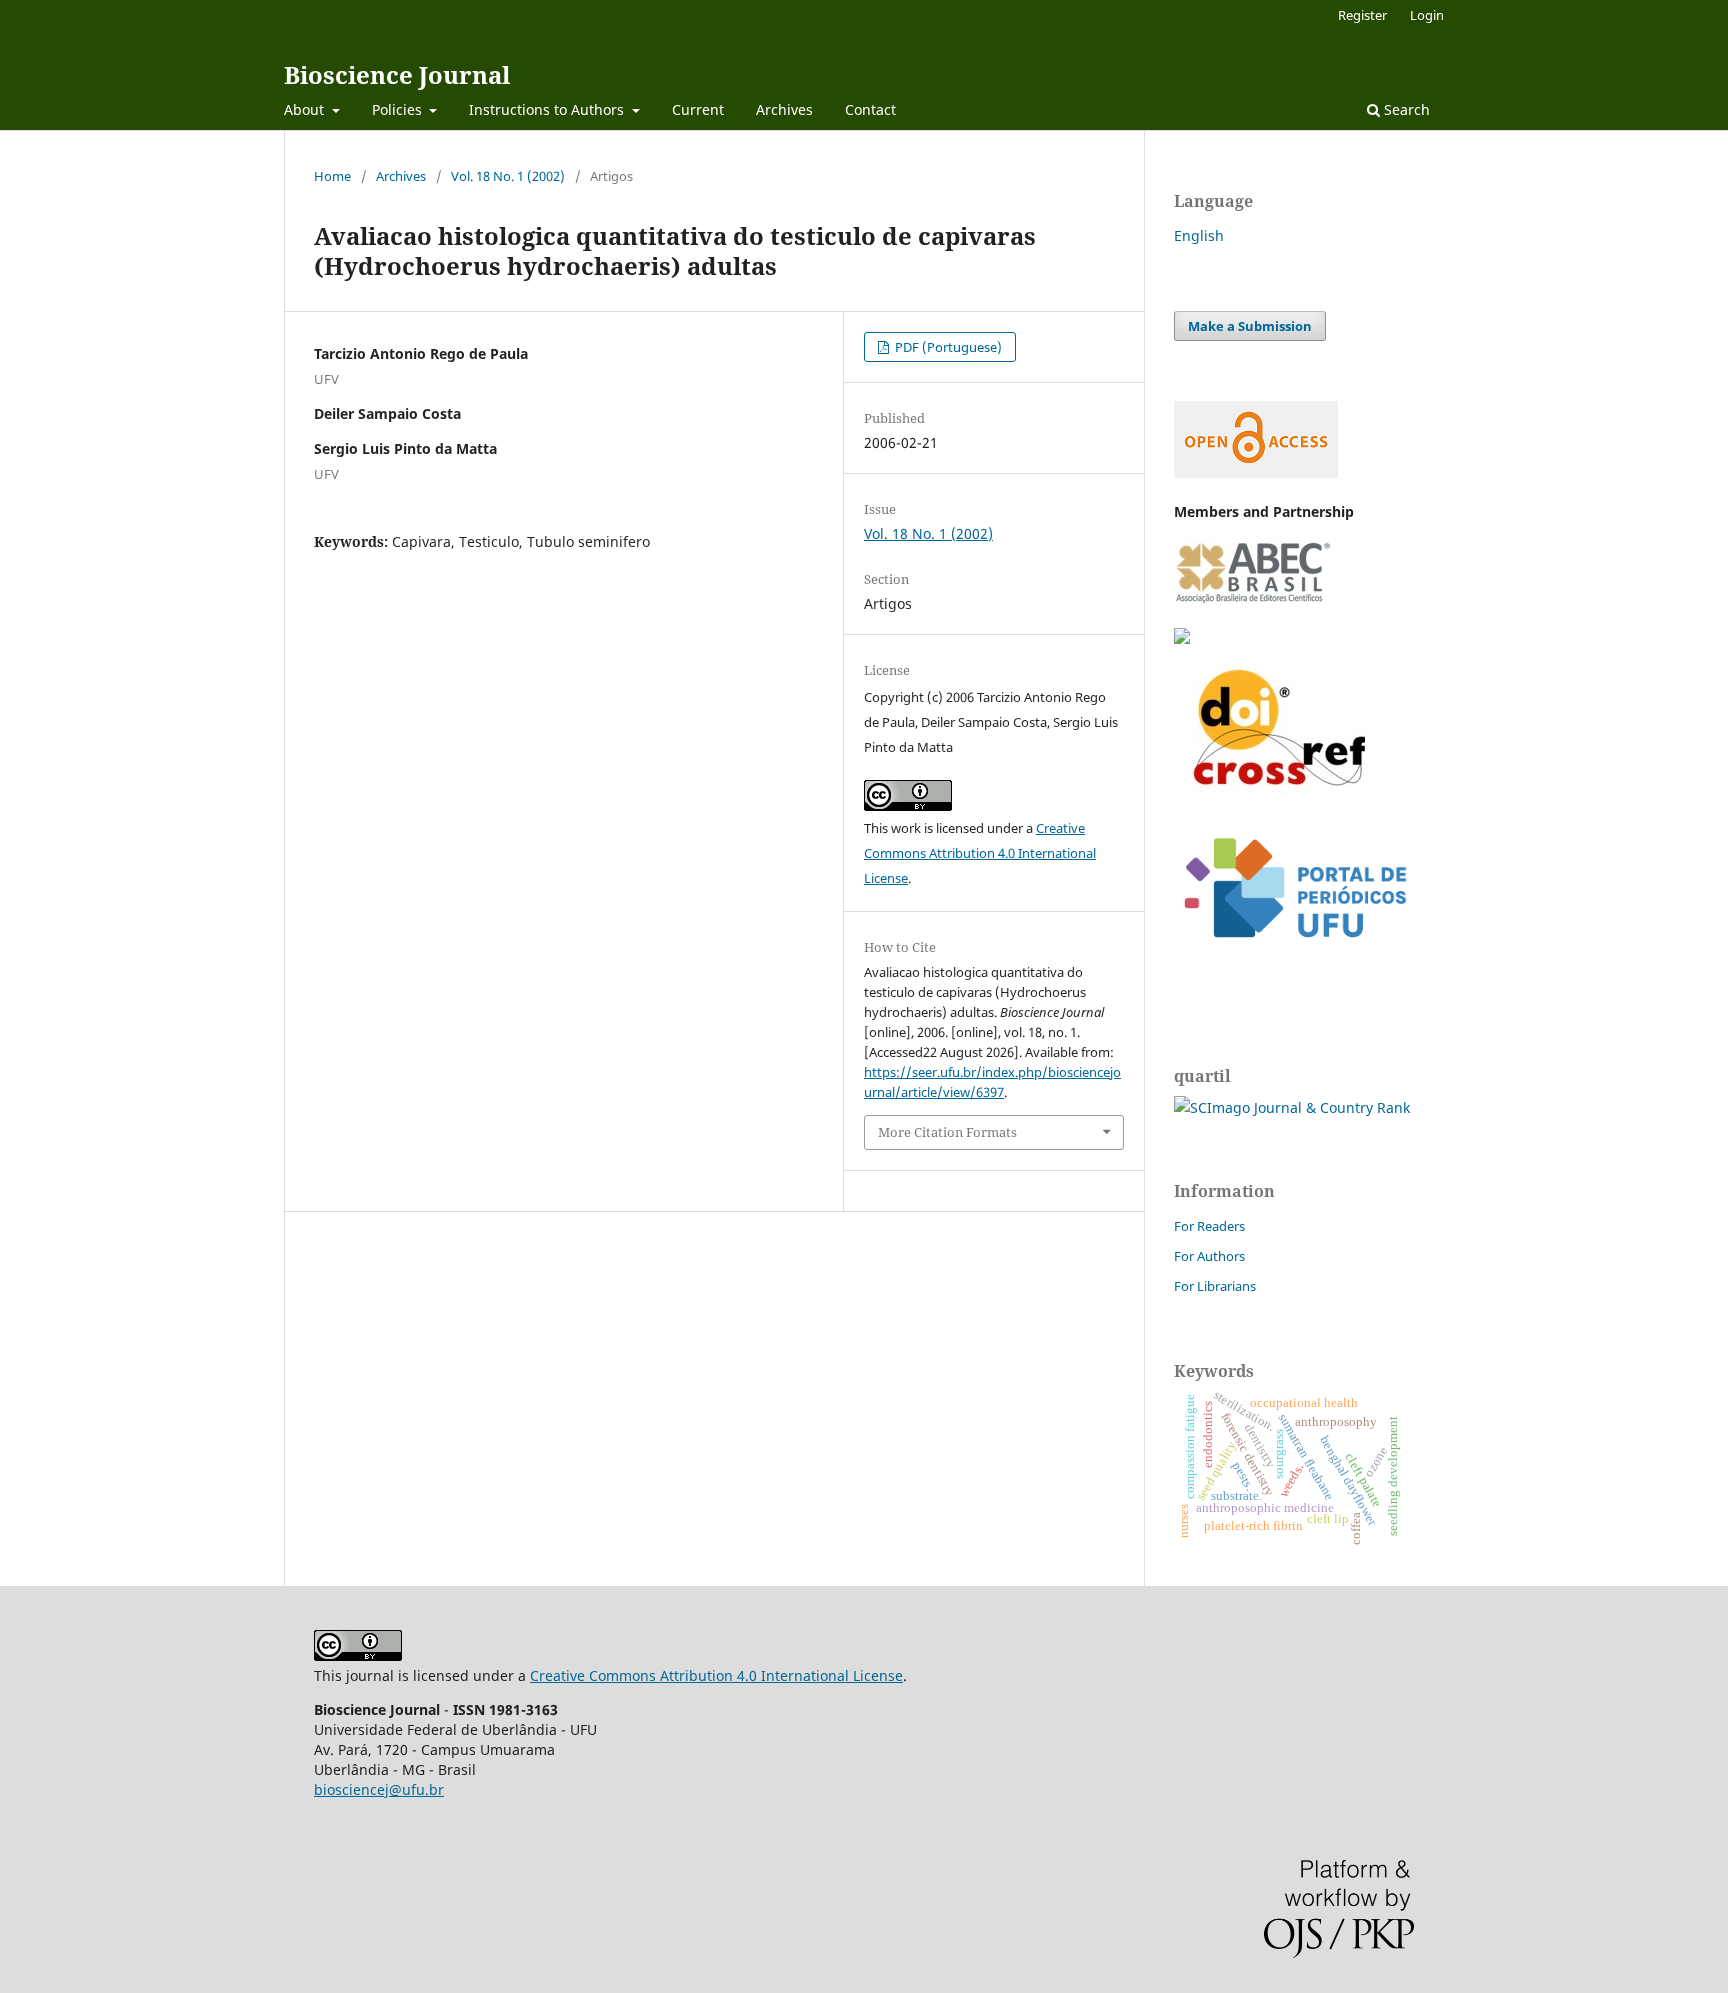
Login (1427, 15)
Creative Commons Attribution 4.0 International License (980, 853)
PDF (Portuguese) (947, 347)
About (306, 109)
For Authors (1209, 1256)
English (1199, 235)
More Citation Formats (947, 1132)
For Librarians (1215, 1286)
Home (332, 176)
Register (1362, 15)
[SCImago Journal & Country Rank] (1292, 1107)
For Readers (1209, 1226)
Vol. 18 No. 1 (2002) (508, 176)
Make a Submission (1250, 326)
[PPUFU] (1294, 953)
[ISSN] (1182, 638)
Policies (399, 109)
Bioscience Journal (397, 74)
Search (1405, 109)
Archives (784, 109)
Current (698, 109)
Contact (870, 109)
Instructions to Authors (548, 109)
